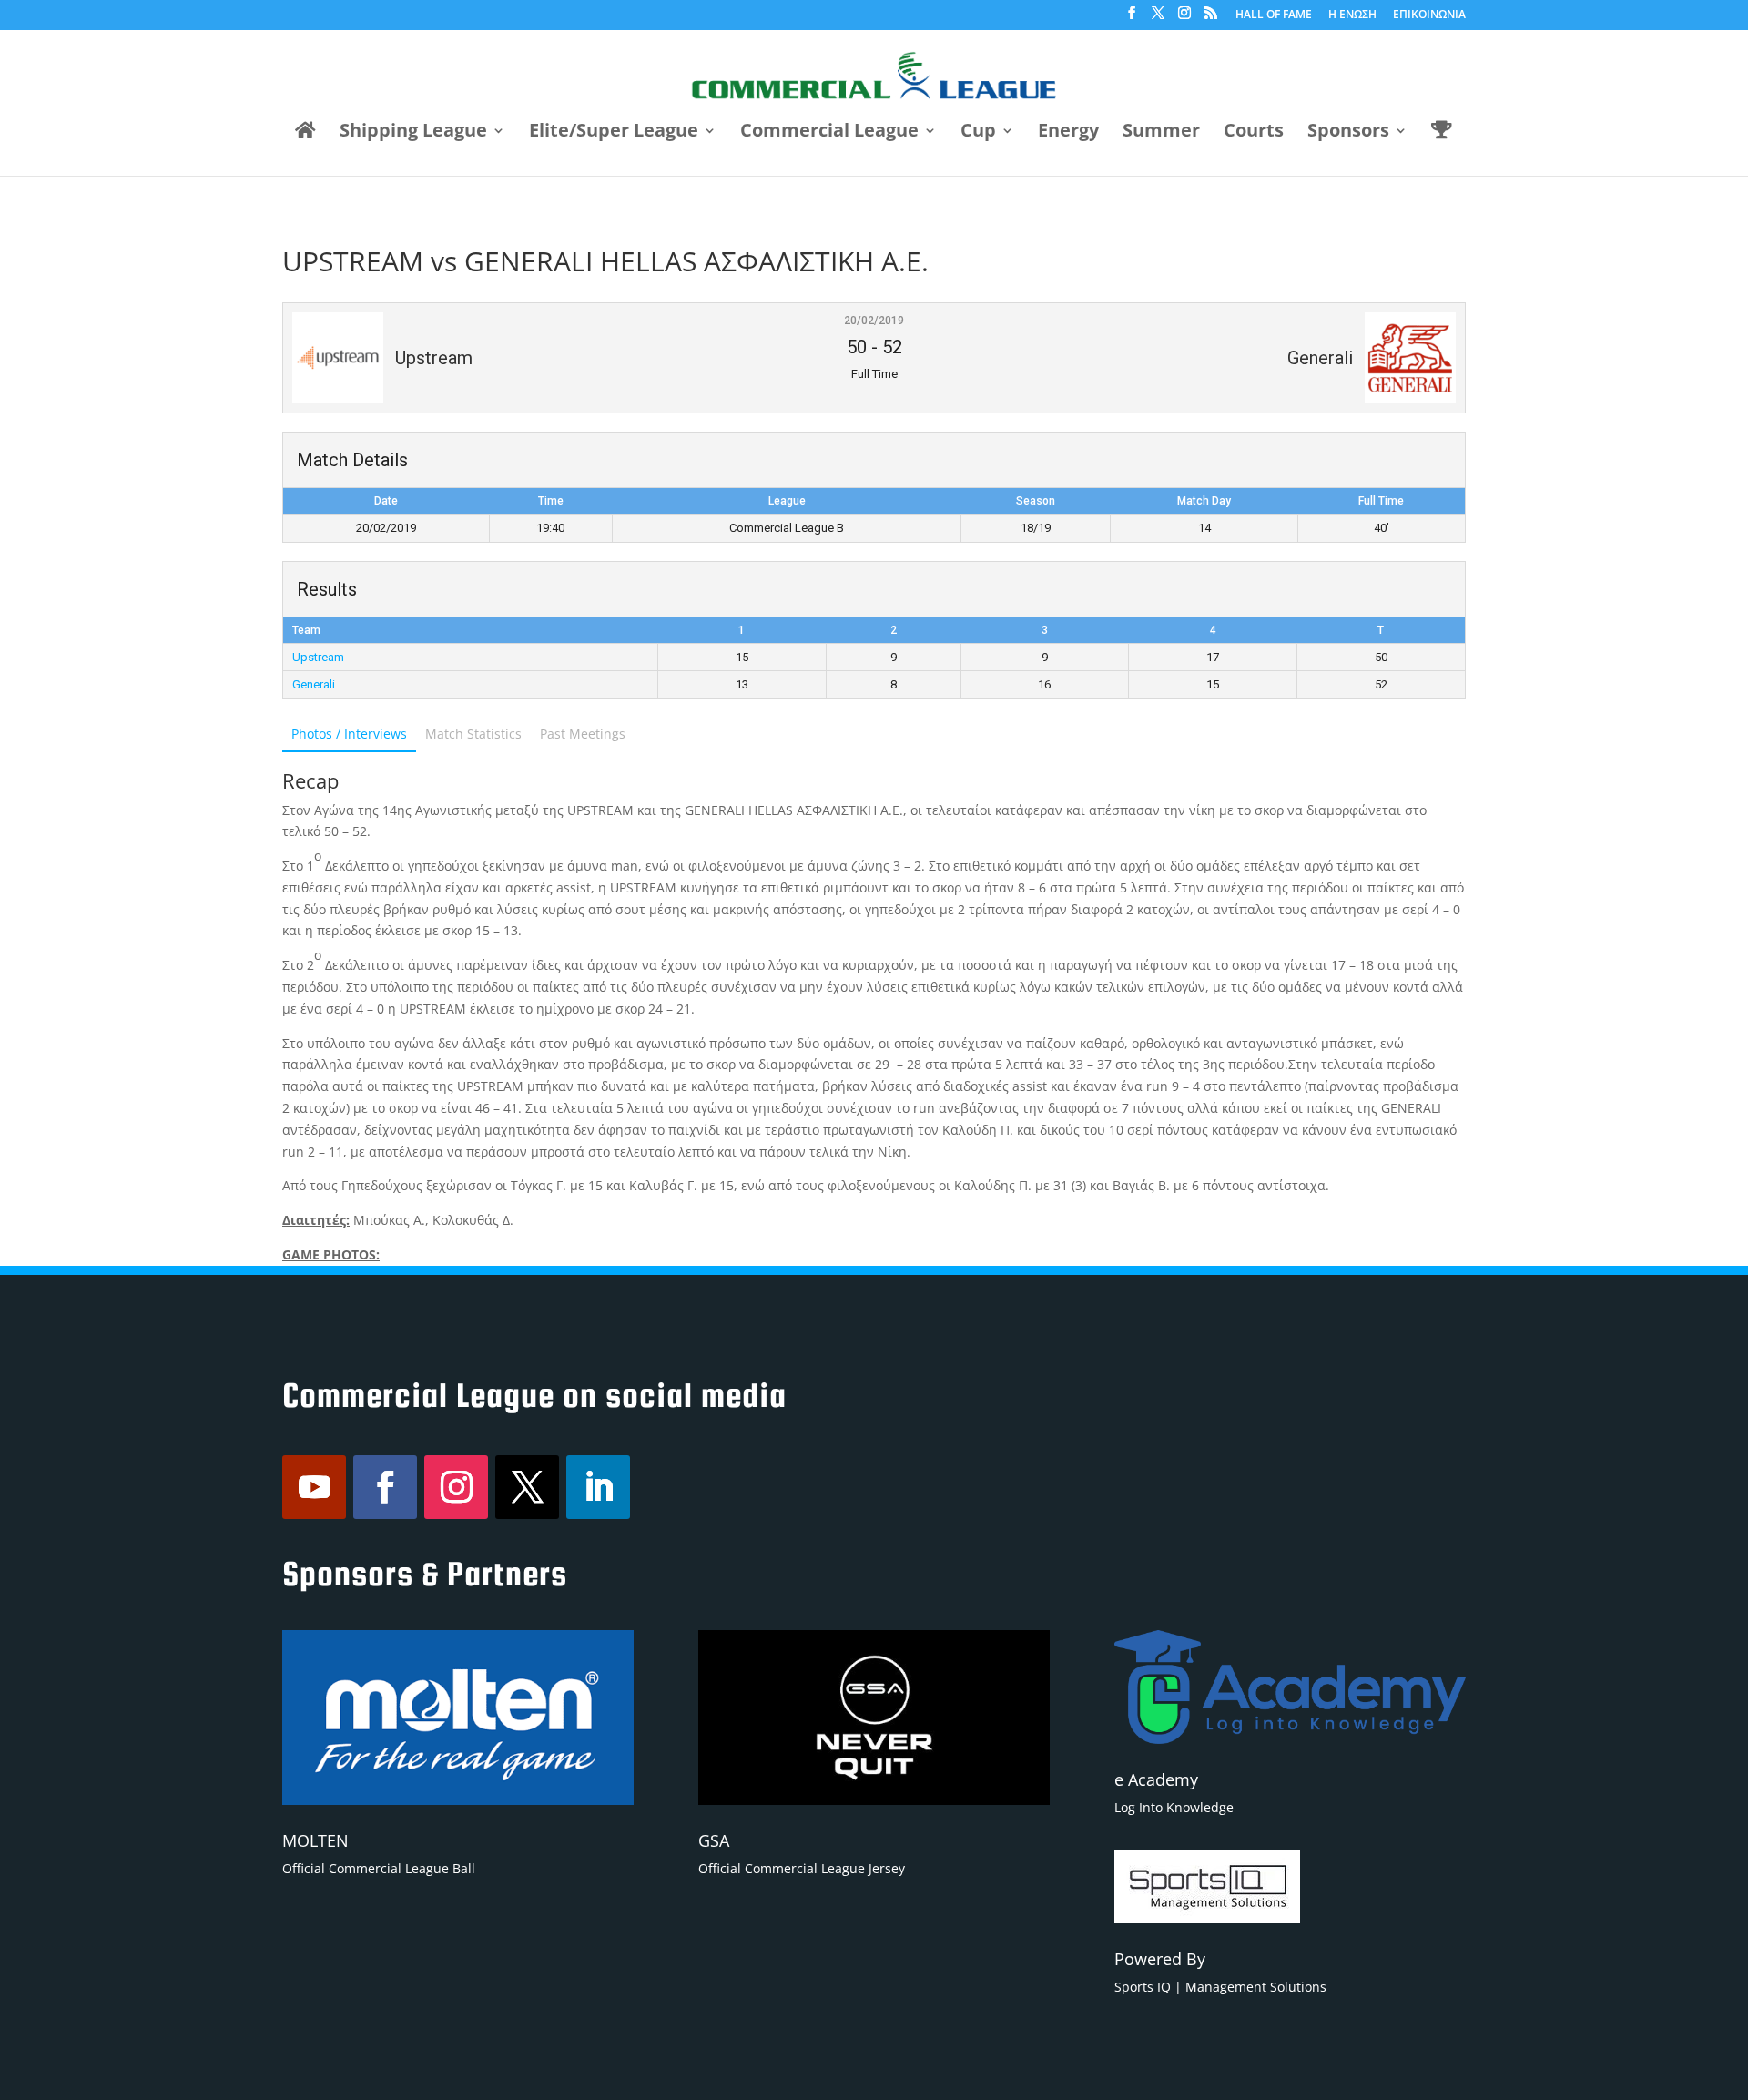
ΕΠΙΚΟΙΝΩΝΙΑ (1429, 15)
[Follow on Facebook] (385, 1487)
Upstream (318, 657)
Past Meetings (583, 734)
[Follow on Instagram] (456, 1487)
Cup (978, 133)
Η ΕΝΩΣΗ (1352, 15)
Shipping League (413, 133)
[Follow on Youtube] (314, 1487)
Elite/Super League (614, 133)
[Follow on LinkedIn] (598, 1487)
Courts (1254, 133)
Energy (1068, 133)
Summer (1161, 133)
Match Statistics (473, 734)
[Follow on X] (527, 1487)
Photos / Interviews (349, 734)
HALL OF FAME (1274, 15)
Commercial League (829, 133)
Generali (314, 684)
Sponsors (1348, 133)
